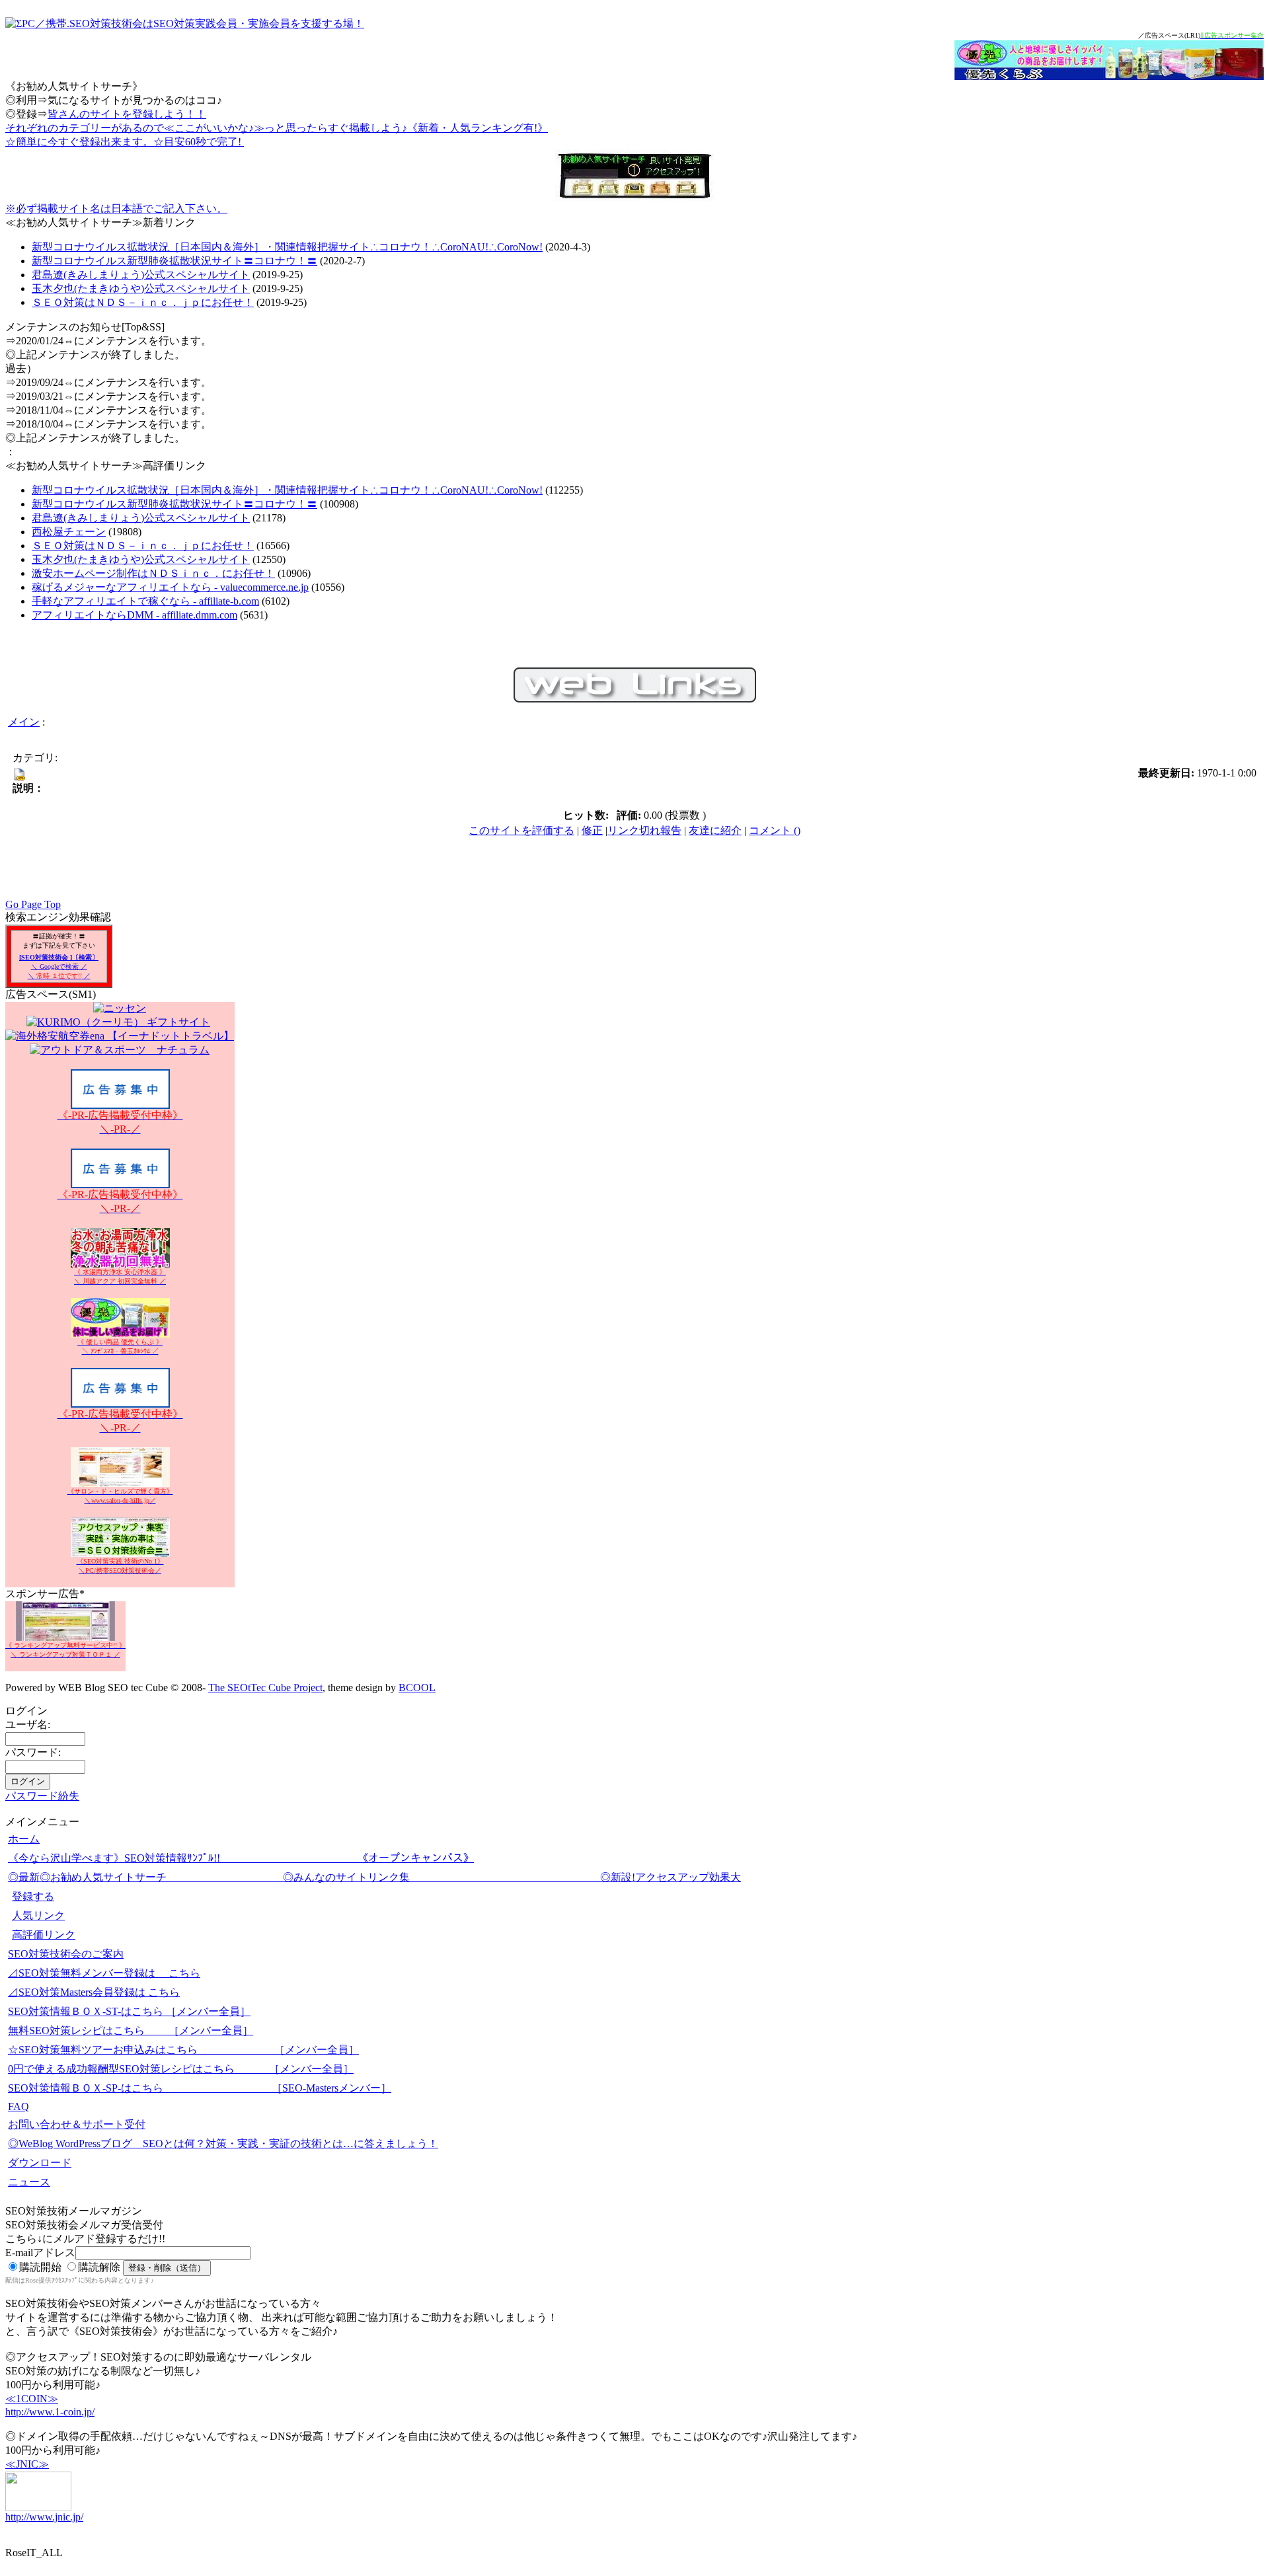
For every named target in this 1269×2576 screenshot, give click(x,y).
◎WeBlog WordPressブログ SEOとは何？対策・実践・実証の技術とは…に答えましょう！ (223, 2143)
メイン (24, 722)
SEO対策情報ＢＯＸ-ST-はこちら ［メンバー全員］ (129, 2011)
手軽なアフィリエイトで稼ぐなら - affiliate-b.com (145, 601)
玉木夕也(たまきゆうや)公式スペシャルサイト (141, 288)
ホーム (24, 1839)
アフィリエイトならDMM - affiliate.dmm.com (135, 615)
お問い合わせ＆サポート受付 (77, 2124)
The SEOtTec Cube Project (265, 1687)
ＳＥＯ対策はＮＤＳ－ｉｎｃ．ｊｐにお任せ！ (143, 302)
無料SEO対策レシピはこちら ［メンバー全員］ (131, 2030)
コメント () (775, 830)
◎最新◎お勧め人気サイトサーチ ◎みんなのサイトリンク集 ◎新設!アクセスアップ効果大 (374, 1877)
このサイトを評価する (521, 830)
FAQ (19, 2106)
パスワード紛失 (42, 1796)
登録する (33, 1896)
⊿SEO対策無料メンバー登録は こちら (104, 1973)
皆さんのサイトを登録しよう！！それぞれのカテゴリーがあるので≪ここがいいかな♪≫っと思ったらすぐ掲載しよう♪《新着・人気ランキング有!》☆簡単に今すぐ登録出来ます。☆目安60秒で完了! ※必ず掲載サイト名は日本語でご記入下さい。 (277, 161)
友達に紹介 (715, 830)
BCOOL (417, 1687)
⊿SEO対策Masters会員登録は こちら (94, 1992)
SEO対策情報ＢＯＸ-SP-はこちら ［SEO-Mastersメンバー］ (200, 2088)
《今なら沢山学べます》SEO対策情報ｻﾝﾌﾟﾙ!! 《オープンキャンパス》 (241, 1858)
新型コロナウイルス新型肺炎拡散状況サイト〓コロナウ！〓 (174, 261)
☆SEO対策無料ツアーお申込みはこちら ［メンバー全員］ (183, 2050)
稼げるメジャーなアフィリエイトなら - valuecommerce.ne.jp (170, 587)
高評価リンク (44, 1935)
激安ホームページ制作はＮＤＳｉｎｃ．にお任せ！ (153, 573)
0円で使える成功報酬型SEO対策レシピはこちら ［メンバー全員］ (181, 2069)
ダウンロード (40, 2163)
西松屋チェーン (69, 532)
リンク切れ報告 (644, 830)
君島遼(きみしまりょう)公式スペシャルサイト (141, 275)
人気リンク (38, 1915)
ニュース (29, 2182)
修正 (592, 830)
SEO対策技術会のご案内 (66, 1954)
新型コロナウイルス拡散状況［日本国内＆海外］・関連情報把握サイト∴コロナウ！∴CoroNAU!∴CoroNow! (287, 247)
